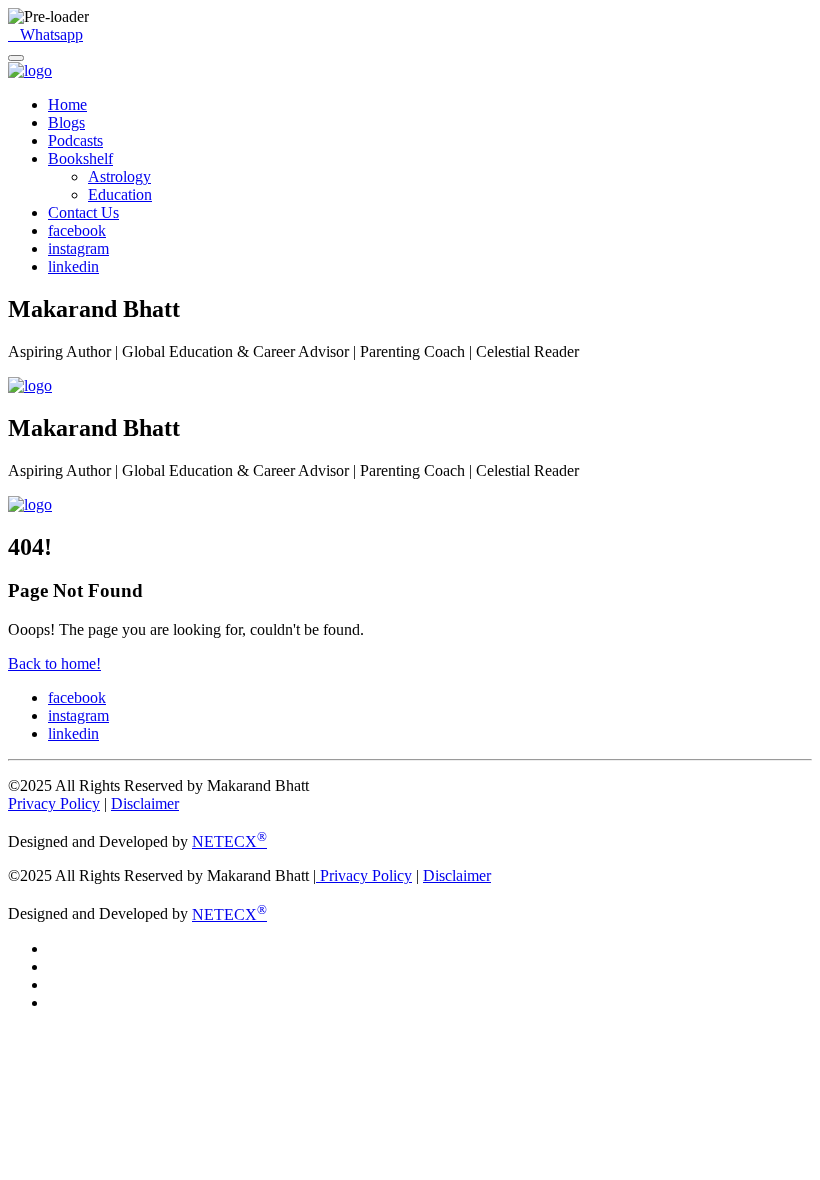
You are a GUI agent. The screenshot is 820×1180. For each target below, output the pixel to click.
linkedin (73, 266)
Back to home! (54, 663)
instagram (78, 248)
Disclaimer (145, 803)
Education (120, 194)
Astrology (119, 176)
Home (67, 104)
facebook (77, 230)
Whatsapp (47, 34)
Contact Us (83, 212)
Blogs (66, 122)
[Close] (16, 58)
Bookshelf (80, 158)
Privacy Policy (54, 803)
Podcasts (75, 140)
